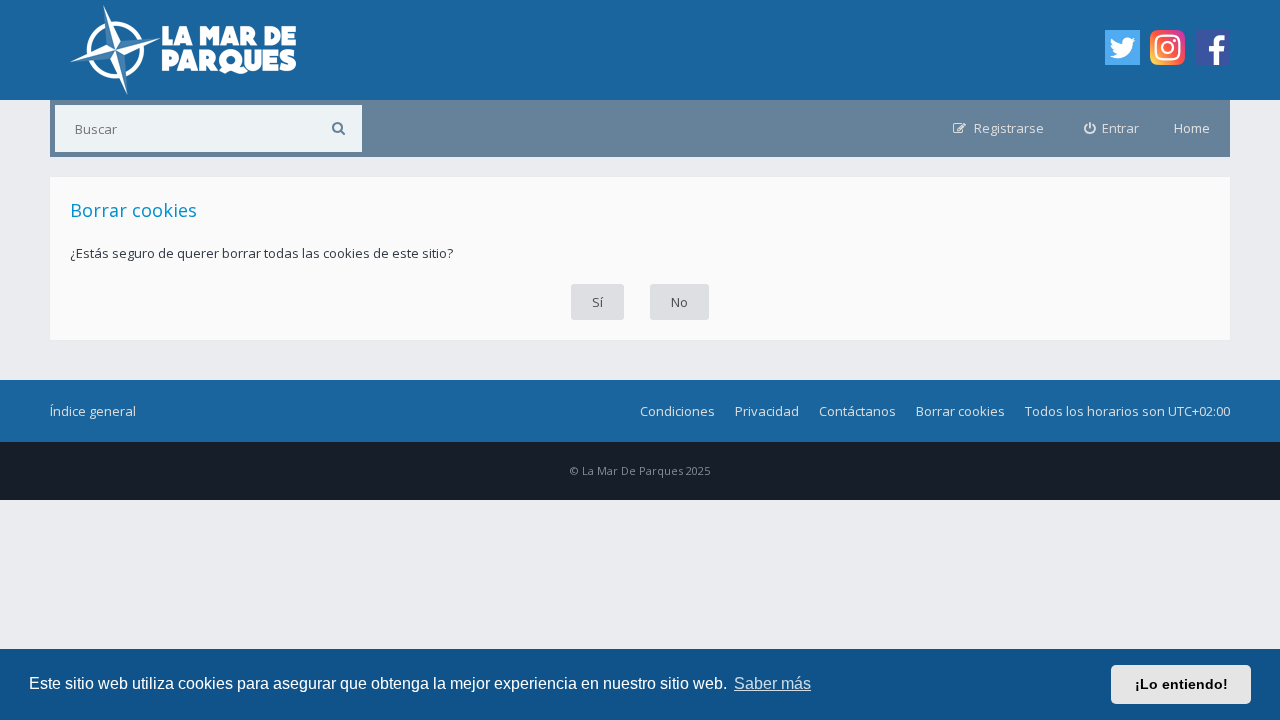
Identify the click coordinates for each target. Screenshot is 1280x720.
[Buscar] (338, 128)
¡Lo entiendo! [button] (1181, 684)
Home (1192, 128)
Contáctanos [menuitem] (857, 411)
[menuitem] (1112, 128)
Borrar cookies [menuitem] (960, 411)
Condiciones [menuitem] (677, 411)
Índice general (93, 411)
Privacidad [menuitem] (767, 411)
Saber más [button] (772, 683)
